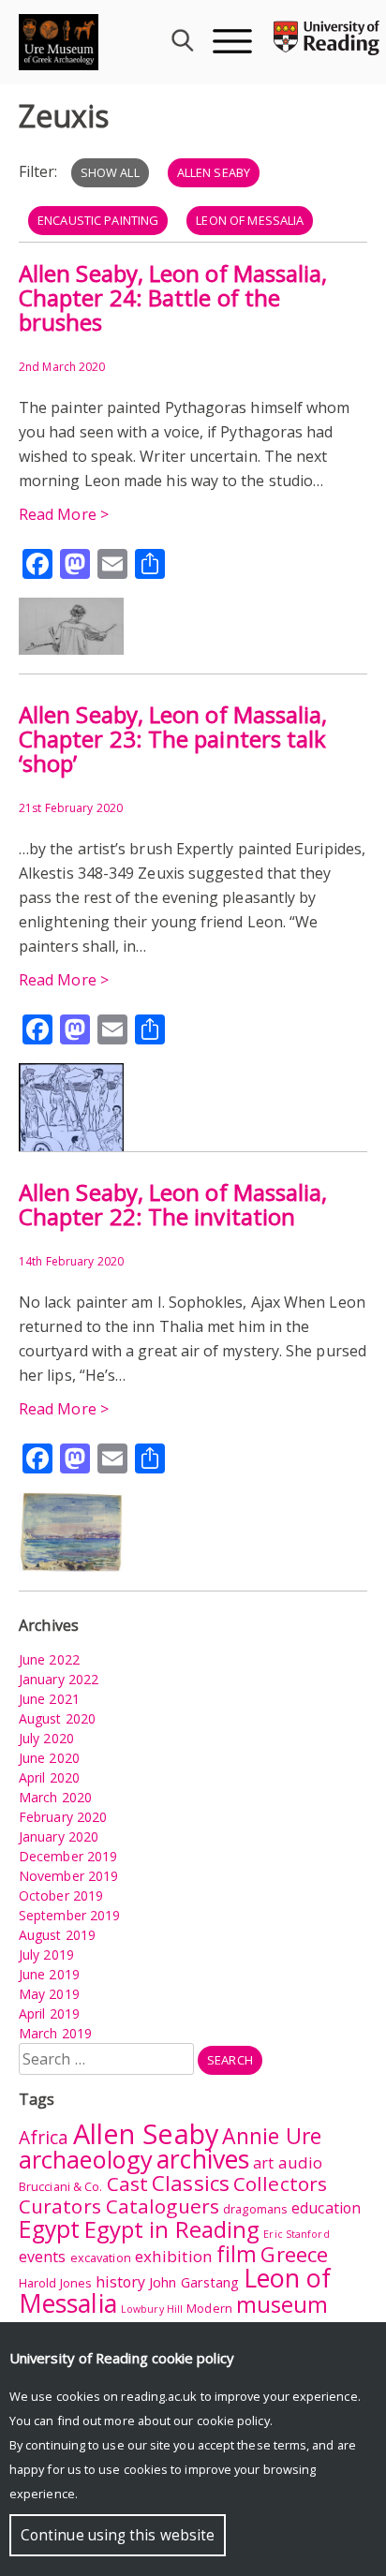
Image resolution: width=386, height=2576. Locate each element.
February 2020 (63, 1817)
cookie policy (233, 2421)
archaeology (86, 2159)
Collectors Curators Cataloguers (173, 2195)
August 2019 (57, 1935)
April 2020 (49, 1777)
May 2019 (49, 1994)
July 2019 (46, 1954)
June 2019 (49, 1974)
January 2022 (59, 1679)
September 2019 (69, 1915)
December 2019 (68, 1856)
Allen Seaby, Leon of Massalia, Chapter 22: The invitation (173, 1204)
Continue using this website (118, 2535)
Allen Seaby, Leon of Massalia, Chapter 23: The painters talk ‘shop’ (173, 739)
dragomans (255, 2209)
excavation (101, 2258)
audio (301, 2162)
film (237, 2254)
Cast (127, 2184)
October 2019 (61, 1895)
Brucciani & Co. (61, 2186)
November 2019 (68, 1876)
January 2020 (59, 1836)
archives (203, 2159)
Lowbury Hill (152, 2309)
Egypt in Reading (172, 2229)
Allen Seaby (214, 172)
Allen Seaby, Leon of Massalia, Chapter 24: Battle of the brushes (173, 297)
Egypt (50, 2229)
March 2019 (55, 2033)
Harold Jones (55, 2283)
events (43, 2257)
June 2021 (49, 1699)
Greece (294, 2254)
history (120, 2282)
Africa (44, 2138)
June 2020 (49, 1758)
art (263, 2163)
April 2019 (49, 2013)
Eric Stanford (296, 2234)
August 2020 (57, 1718)
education (326, 2208)
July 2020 (46, 1738)
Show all (110, 172)
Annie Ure (272, 2136)
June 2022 (49, 1659)
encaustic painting (98, 220)
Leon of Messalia (250, 220)
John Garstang (194, 2282)
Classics (191, 2183)
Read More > (64, 514)
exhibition (174, 2256)
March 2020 (55, 1797)
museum (282, 2304)
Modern (209, 2308)
